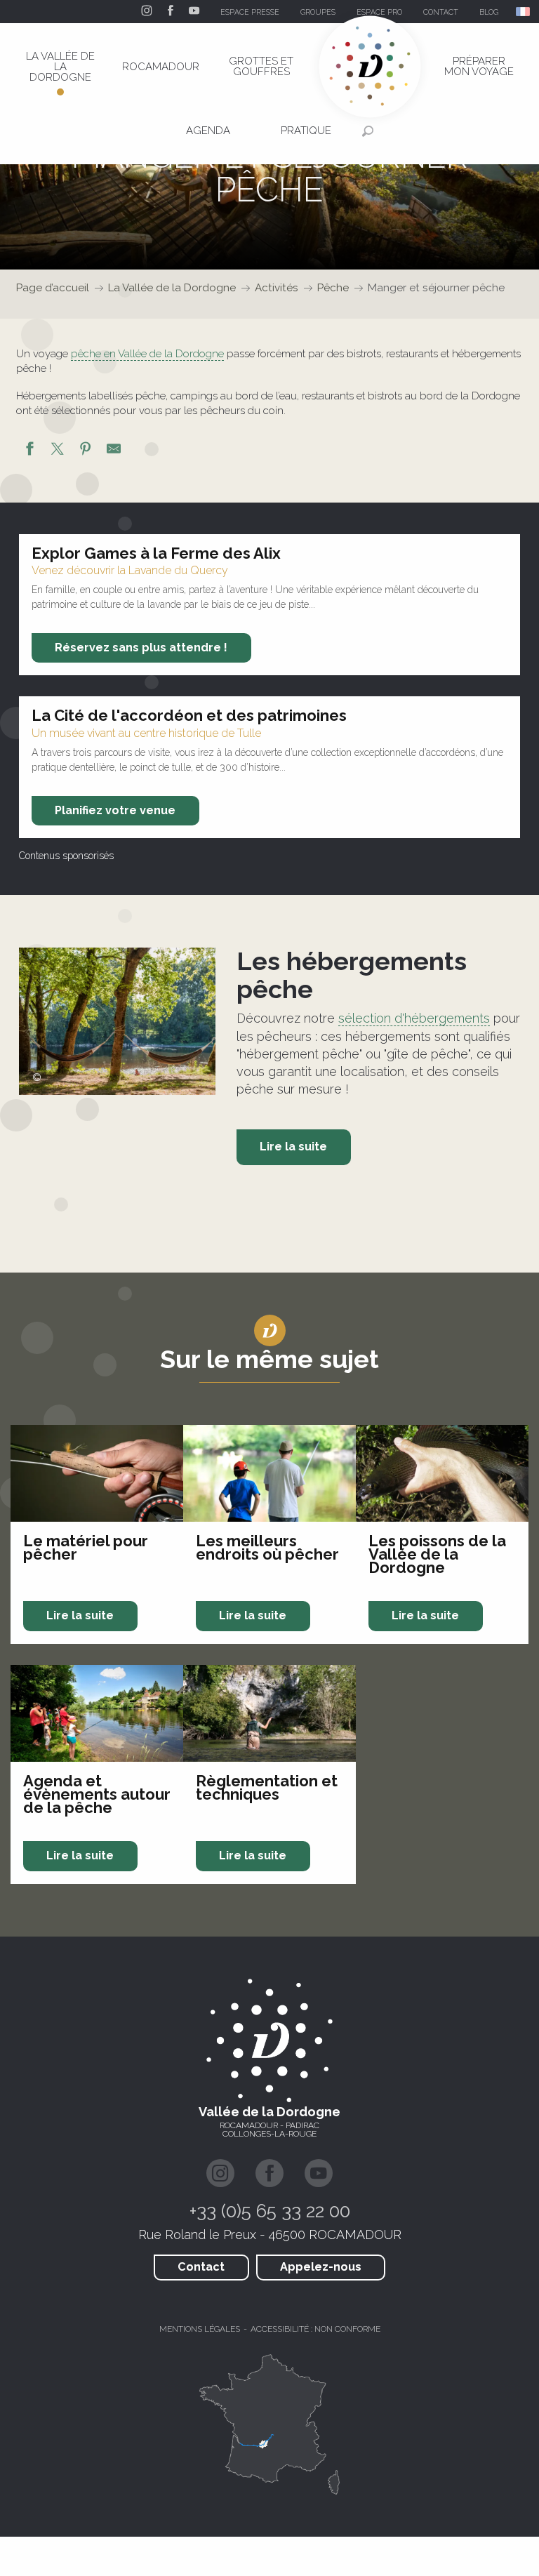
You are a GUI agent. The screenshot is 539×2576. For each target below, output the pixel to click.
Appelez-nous (321, 2267)
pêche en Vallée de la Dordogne (147, 354)
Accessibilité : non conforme (315, 2329)
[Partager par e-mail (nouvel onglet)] (114, 451)
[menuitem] (60, 67)
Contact (201, 2267)
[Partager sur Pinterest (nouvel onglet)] (86, 451)
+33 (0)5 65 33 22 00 (270, 2211)
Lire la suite (293, 1147)
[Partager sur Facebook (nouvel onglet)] (29, 451)
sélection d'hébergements (414, 1018)
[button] (524, 12)
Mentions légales (200, 2329)
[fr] (524, 12)
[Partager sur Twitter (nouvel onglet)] (58, 451)
